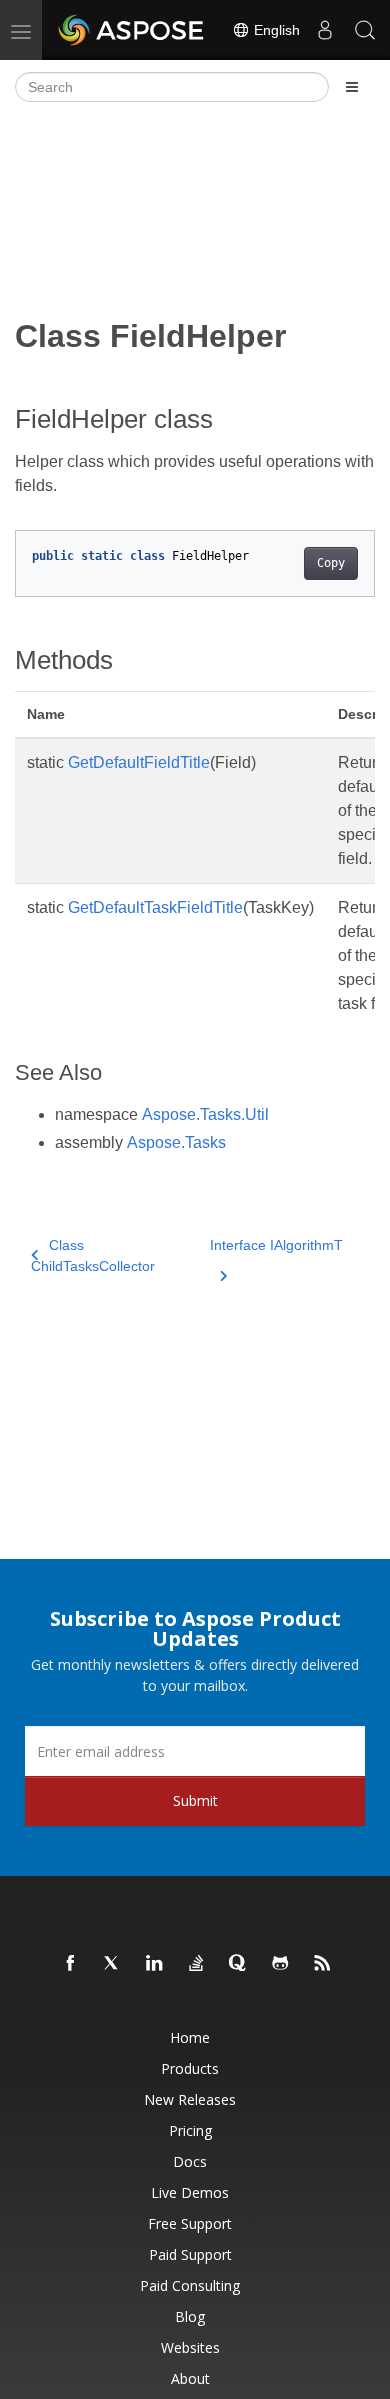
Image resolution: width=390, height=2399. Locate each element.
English (275, 30)
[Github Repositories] (281, 1964)
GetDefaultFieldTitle (139, 762)
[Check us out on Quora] (239, 1964)
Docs (190, 2161)
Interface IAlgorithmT (276, 1245)
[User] (325, 30)
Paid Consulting (190, 2285)
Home (190, 2037)
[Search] (365, 30)
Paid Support (190, 2254)
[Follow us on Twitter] (113, 1964)
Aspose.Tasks (176, 1142)
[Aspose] (132, 30)
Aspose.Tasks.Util (205, 1114)
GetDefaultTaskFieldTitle (155, 907)
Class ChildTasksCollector (93, 1255)
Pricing (190, 2130)
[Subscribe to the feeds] (323, 1964)
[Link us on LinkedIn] (155, 1964)
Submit (195, 1800)
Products (190, 2068)
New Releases (190, 2099)
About (190, 2378)
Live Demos (190, 2192)
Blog (190, 2316)
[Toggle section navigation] (352, 87)
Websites (190, 2347)
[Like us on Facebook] (71, 1964)
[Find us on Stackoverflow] (197, 1964)
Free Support (190, 2223)
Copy (331, 563)
